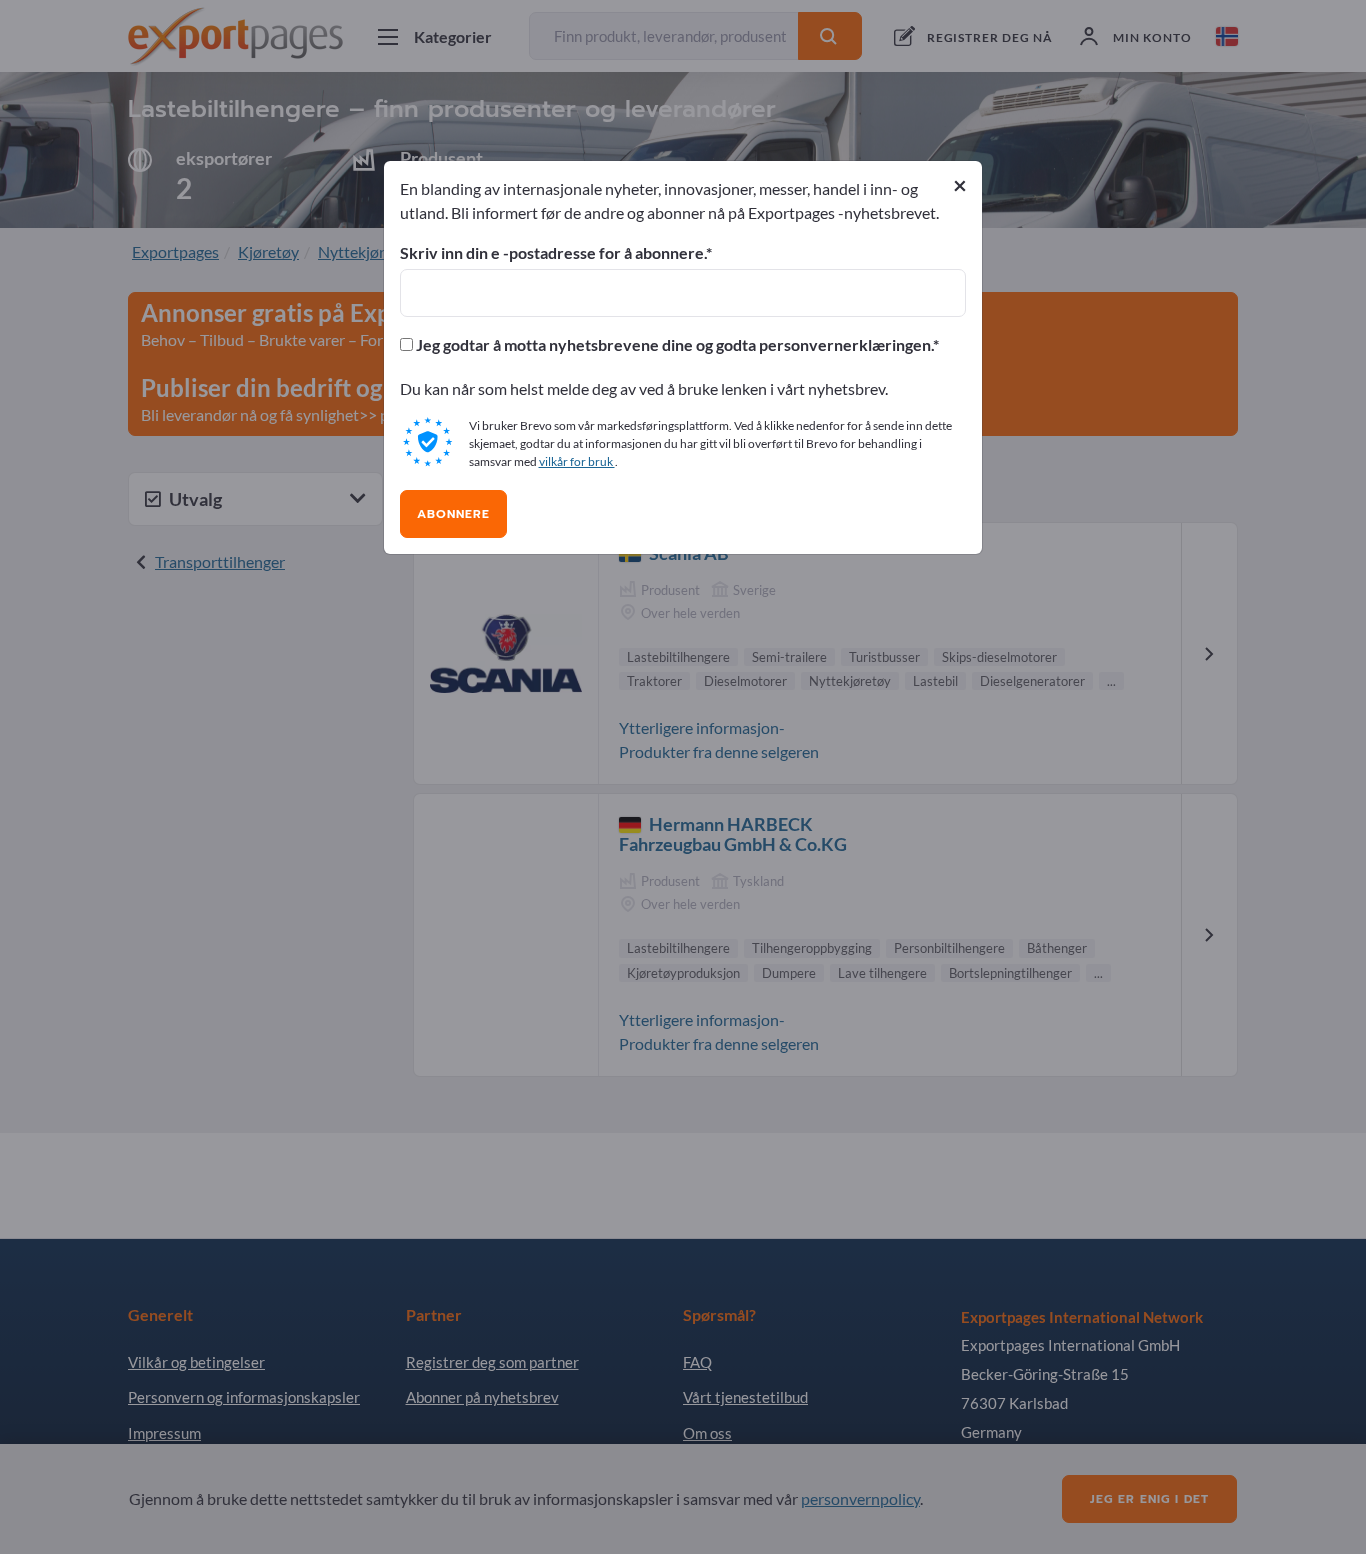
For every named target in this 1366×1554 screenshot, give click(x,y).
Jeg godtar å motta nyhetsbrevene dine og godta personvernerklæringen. (673, 345)
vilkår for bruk (577, 461)
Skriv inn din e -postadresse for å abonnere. (553, 253)
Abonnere (453, 514)
